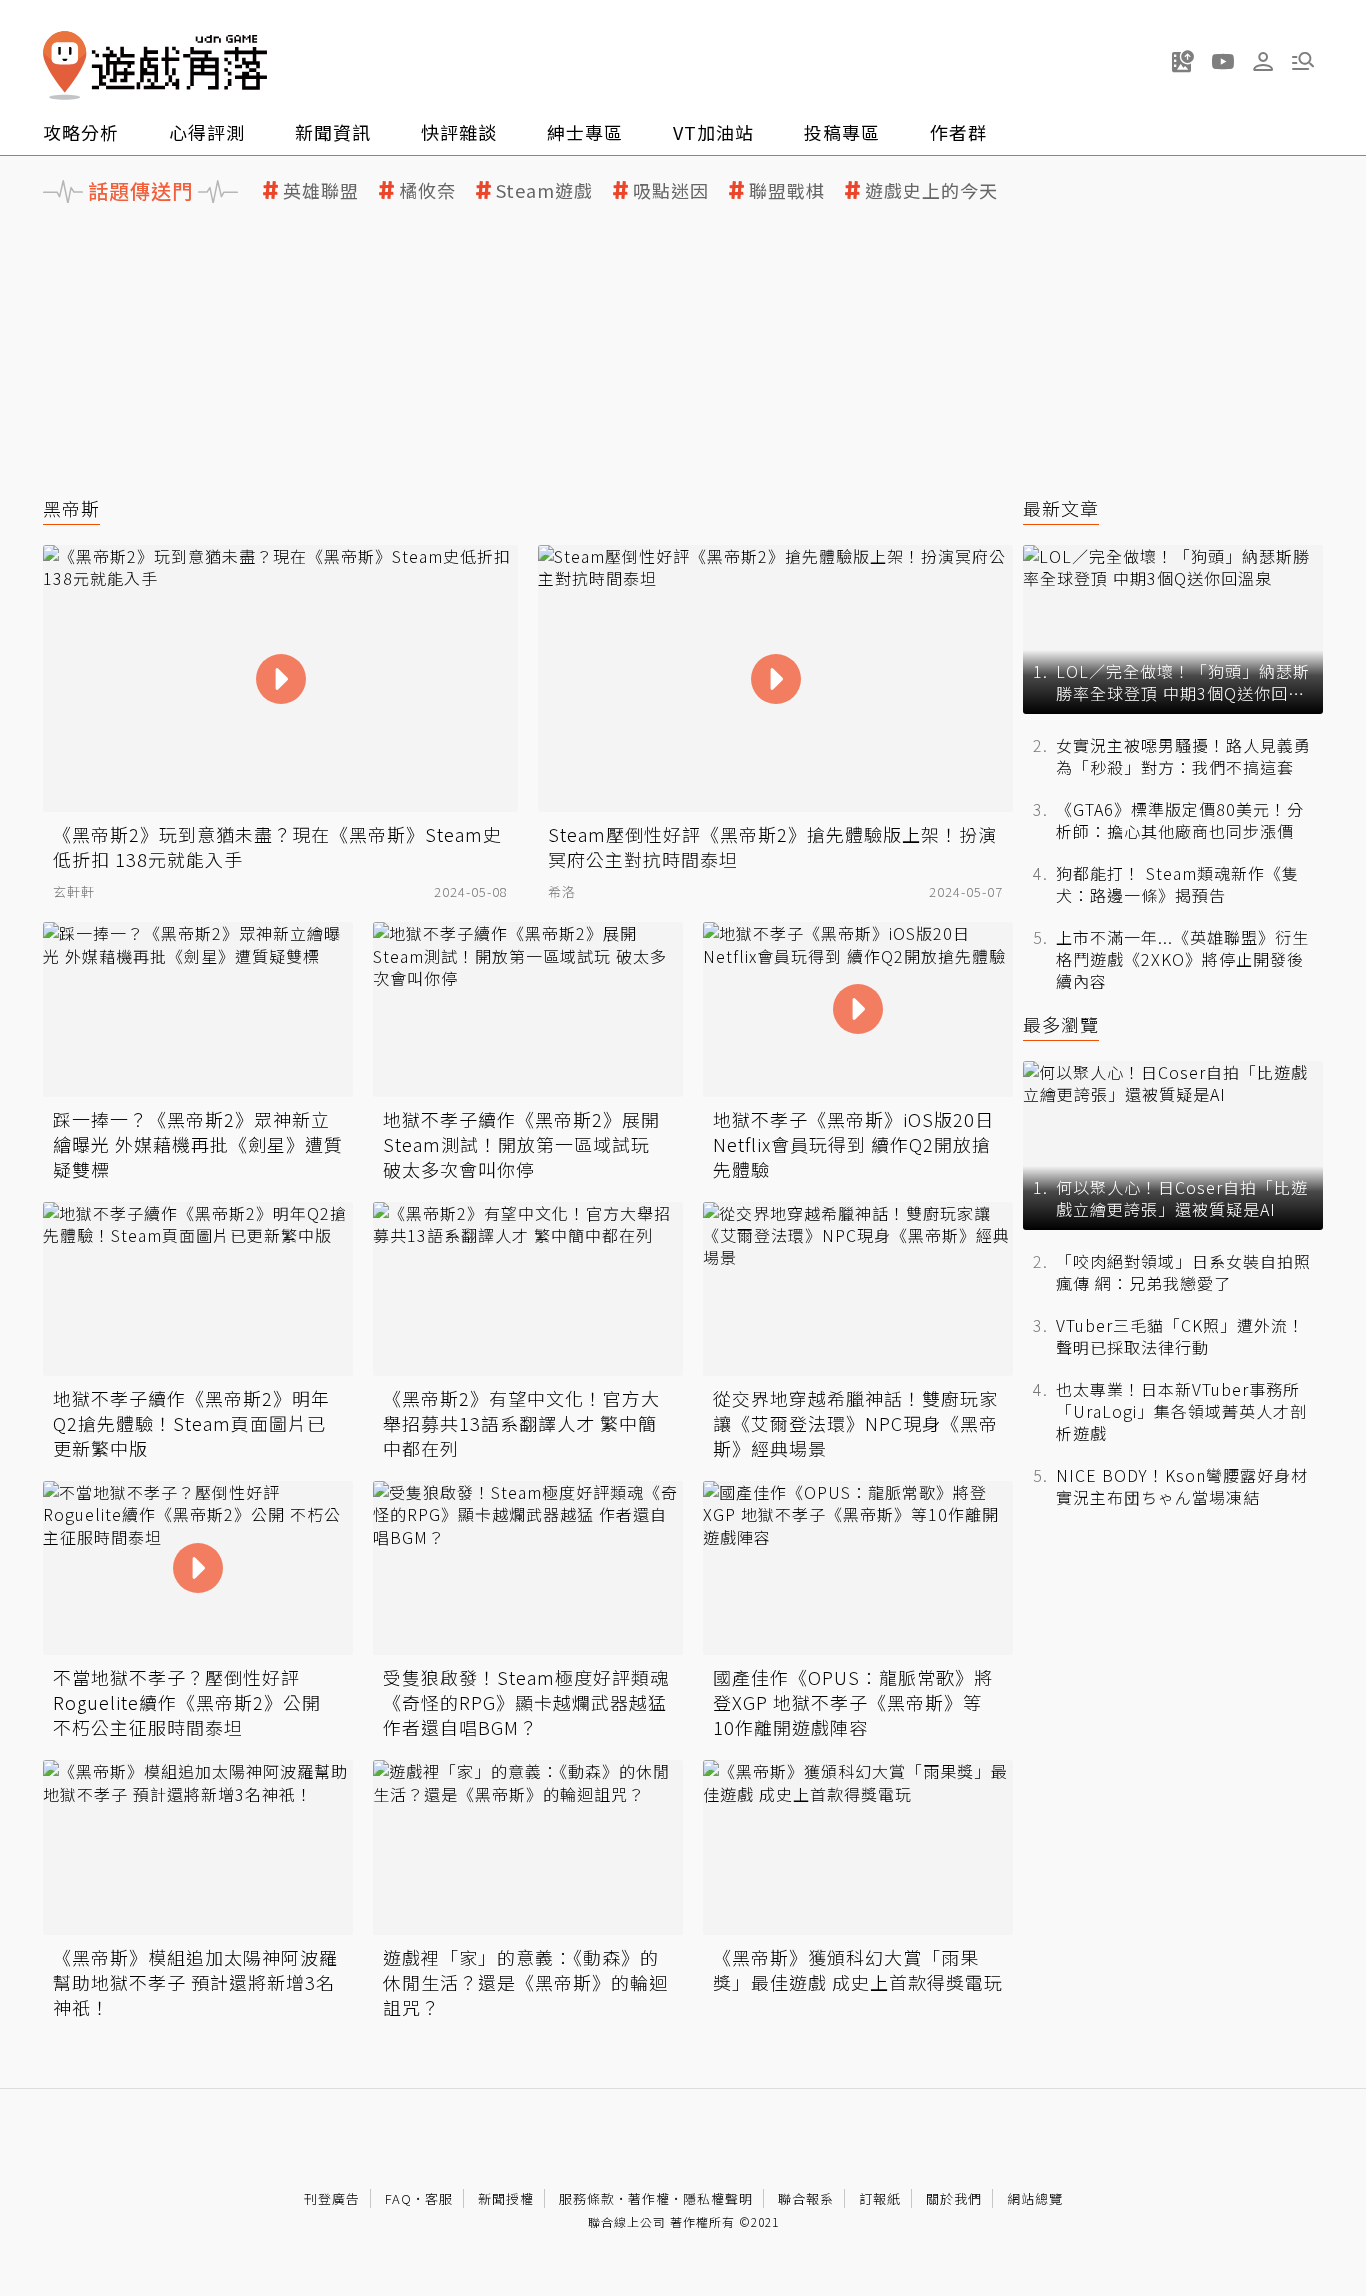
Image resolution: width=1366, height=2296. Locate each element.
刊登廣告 (332, 2198)
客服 (439, 2198)
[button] (1303, 61)
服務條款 (587, 2198)
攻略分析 (81, 132)
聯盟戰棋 (787, 190)
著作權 (649, 2198)
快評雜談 (459, 132)
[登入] (1263, 62)
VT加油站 (713, 132)
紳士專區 (585, 132)
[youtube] (1223, 61)
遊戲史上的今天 (931, 190)
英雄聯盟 (321, 190)
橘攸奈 (427, 190)
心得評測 (207, 132)
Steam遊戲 (544, 190)
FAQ (398, 2198)
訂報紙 (880, 2198)
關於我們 (954, 2198)
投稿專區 (842, 132)
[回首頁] (155, 65)
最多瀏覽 (1061, 1024)
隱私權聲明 (718, 2198)
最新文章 (1061, 508)
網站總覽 (1035, 2198)
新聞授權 (506, 2198)
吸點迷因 (671, 190)
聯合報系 (806, 2198)
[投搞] (1183, 61)
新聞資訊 (333, 132)
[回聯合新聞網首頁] (65, 65)
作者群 (958, 132)
